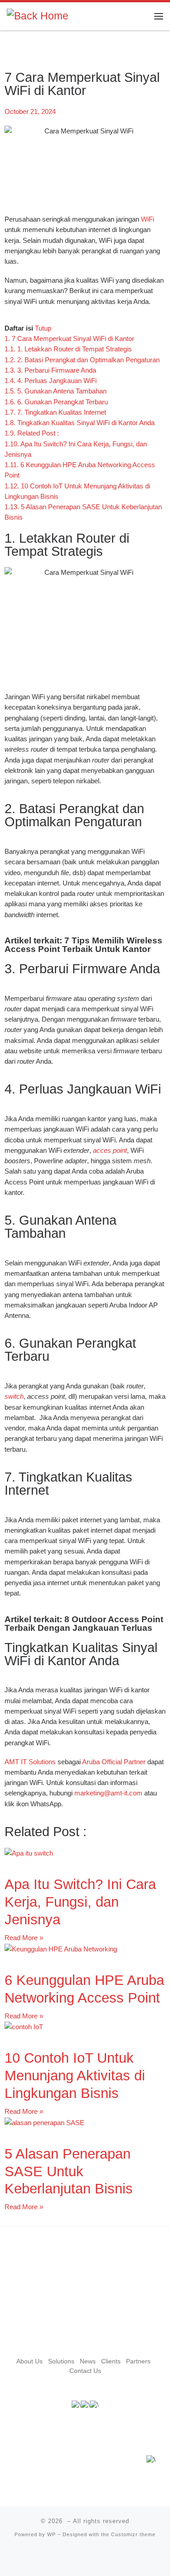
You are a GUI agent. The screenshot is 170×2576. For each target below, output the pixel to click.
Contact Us (85, 2371)
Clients (111, 2361)
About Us (29, 2361)
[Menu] (159, 16)
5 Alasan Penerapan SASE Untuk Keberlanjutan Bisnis (69, 2171)
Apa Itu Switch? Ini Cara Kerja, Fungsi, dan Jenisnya (80, 1902)
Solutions (61, 2361)
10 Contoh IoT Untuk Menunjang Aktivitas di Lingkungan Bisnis (75, 2076)
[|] (38, 16)
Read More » (24, 1938)
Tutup (43, 328)
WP (51, 2534)
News (88, 2361)
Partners (138, 2361)
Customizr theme (133, 2534)
